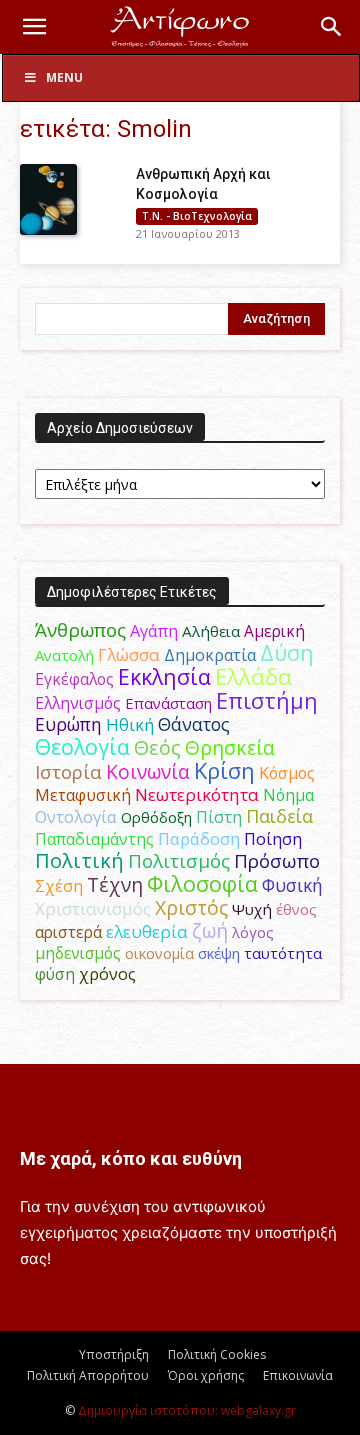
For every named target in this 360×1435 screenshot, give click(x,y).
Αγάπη (154, 631)
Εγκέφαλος (74, 679)
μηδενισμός (78, 953)
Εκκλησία (164, 676)
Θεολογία (82, 746)
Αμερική (274, 631)
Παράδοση (199, 838)
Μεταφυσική (83, 795)
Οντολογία (76, 817)
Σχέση (59, 886)
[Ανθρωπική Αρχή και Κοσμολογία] (48, 199)
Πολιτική (79, 860)
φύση (55, 974)
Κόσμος (287, 773)
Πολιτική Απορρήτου (88, 1375)
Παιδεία (279, 816)
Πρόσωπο (277, 861)
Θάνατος (194, 724)
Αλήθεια (211, 631)
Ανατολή (64, 655)
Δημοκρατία (210, 655)
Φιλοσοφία (202, 883)
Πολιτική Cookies (217, 1354)
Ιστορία (68, 771)
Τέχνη (115, 884)
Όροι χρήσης (206, 1375)
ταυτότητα (283, 953)
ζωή (210, 930)
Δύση (287, 652)
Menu (64, 77)
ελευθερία (147, 931)
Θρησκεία (230, 747)
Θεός (157, 747)
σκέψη (219, 953)
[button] (34, 27)
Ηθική (130, 724)
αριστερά (68, 932)
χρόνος (107, 974)
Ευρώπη (68, 724)
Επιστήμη (267, 700)
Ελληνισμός (78, 703)
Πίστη (219, 817)
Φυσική (292, 885)
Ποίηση (273, 839)
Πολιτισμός (179, 861)
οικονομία (159, 953)
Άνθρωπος (80, 630)
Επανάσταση (168, 703)
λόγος (253, 932)
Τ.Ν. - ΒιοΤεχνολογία (197, 216)
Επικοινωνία (298, 1375)
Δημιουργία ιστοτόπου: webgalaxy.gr (187, 1410)
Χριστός (191, 907)
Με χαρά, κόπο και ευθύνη (131, 1158)
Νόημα (288, 795)
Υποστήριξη (114, 1354)
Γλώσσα (129, 654)
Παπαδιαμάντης (94, 839)
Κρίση (224, 770)
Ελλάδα (253, 676)
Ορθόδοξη (156, 817)
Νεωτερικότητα (197, 794)
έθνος (296, 909)
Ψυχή (252, 909)
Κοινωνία (148, 771)
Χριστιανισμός (93, 908)
